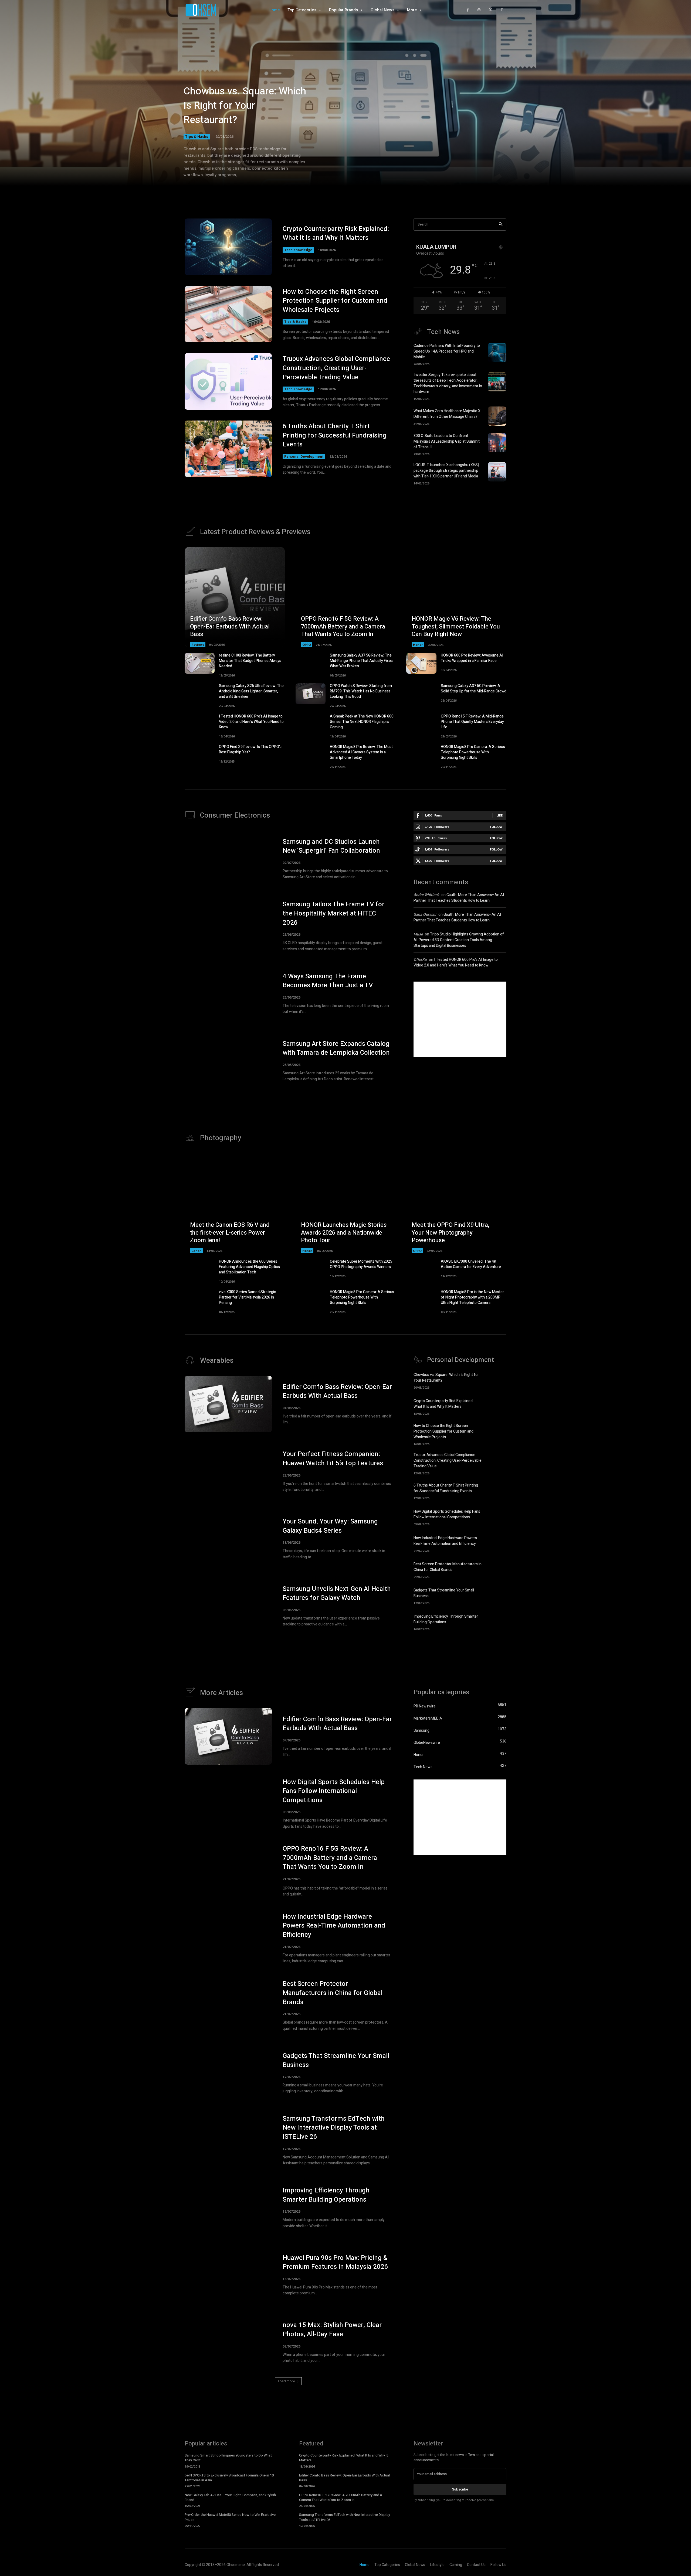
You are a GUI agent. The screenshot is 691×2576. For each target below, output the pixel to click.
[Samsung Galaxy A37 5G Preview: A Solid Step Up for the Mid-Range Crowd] (421, 694)
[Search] (501, 225)
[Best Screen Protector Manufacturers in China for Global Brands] (497, 1569)
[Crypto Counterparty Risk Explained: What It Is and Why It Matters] (228, 247)
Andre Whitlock (426, 895)
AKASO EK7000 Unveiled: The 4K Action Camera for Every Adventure (471, 1264)
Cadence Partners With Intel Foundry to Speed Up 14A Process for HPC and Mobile (447, 351)
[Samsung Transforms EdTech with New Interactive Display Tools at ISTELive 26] (228, 2140)
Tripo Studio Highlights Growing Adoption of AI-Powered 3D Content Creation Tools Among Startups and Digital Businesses (459, 940)
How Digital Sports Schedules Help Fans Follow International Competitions (447, 1514)
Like (499, 815)
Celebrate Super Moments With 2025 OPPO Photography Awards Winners (361, 1264)
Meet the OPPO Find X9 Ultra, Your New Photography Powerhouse (450, 1233)
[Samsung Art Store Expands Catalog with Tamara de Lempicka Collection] (228, 1061)
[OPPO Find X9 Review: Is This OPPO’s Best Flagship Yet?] (200, 755)
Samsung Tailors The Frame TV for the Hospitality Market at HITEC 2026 (333, 913)
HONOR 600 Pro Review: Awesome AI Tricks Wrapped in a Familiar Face (472, 658)
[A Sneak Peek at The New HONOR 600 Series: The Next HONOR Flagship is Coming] (311, 724)
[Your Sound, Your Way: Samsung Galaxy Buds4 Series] (228, 1539)
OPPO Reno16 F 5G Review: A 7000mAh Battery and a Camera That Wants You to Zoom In (343, 626)
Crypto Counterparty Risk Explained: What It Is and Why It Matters (336, 233)
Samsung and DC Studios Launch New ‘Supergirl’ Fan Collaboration (331, 846)
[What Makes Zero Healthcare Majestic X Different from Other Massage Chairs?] (497, 416)
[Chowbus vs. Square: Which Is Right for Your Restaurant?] (497, 1380)
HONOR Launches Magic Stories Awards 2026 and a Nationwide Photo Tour (344, 1233)
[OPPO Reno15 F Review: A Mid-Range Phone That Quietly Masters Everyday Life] (421, 724)
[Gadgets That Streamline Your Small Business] (497, 1596)
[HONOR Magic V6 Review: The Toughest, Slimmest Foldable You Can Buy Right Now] (456, 597)
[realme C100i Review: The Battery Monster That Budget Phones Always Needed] (200, 663)
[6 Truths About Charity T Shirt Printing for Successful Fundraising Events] (228, 449)
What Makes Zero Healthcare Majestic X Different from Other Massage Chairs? (447, 414)
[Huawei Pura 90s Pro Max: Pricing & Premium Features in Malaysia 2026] (228, 2275)
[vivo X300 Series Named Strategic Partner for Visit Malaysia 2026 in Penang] (200, 1300)
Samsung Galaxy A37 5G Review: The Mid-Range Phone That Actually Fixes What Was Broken (361, 661)
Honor (418, 645)
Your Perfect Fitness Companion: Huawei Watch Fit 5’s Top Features (333, 1459)
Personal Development (304, 457)
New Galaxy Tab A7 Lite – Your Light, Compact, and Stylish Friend (230, 2497)
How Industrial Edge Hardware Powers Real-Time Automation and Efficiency (445, 1541)
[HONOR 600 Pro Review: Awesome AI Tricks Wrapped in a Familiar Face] (421, 663)
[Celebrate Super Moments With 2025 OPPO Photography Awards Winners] (311, 1269)
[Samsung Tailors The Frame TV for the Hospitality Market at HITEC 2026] (228, 926)
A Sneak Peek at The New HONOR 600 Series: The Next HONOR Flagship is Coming (362, 722)
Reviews (198, 645)
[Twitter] (491, 10)
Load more (287, 2381)
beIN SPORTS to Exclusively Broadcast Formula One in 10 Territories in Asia (229, 2478)
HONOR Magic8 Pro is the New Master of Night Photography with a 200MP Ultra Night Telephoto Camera (472, 1297)
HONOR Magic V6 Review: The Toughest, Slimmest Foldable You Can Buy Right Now (456, 626)
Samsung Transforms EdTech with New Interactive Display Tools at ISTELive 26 (334, 2128)
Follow (496, 827)
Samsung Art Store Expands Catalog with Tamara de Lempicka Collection (336, 1048)
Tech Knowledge (298, 250)
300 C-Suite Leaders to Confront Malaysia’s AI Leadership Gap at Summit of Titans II (447, 441)
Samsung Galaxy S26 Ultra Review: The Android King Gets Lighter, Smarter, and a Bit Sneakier (251, 691)
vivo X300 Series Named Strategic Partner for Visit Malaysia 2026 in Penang (248, 1297)
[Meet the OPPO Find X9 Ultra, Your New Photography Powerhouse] (456, 1203)
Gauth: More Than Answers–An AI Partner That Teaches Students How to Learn (459, 898)
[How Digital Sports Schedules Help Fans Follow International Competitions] (497, 1517)
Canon (197, 1251)
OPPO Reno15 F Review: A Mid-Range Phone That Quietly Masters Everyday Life (472, 722)
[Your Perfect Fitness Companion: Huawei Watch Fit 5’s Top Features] (228, 1471)
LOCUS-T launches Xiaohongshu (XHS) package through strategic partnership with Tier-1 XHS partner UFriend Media (446, 471)
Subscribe (460, 2489)
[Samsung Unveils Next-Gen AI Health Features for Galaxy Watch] (228, 1606)
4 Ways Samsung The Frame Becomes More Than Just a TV (328, 981)
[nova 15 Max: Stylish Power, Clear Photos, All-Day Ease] (228, 2342)
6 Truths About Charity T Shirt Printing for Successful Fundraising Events (335, 435)
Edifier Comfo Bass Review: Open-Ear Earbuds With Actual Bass (230, 626)
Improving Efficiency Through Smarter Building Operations (446, 1619)
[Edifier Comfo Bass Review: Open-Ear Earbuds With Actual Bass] (235, 597)
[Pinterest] (502, 10)
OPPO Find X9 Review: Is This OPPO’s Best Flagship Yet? (250, 749)
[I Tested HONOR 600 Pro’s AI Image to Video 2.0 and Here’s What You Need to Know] (200, 724)
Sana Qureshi (425, 915)
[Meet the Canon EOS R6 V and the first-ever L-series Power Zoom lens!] (235, 1203)
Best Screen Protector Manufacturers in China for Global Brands (448, 1567)
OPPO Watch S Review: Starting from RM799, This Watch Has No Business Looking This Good (361, 691)
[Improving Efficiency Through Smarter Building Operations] (497, 1622)
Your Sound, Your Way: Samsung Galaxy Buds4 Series (330, 1526)
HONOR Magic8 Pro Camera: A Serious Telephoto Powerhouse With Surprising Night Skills (473, 752)
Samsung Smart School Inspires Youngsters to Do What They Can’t (228, 2458)
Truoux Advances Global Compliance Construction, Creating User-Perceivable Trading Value (336, 368)
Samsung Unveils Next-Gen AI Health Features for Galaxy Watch (337, 1593)
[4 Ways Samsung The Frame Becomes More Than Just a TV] (228, 993)
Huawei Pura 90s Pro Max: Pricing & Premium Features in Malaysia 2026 (335, 2262)
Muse (418, 934)
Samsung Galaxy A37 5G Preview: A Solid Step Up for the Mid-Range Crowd (474, 689)
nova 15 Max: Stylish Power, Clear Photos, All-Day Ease (332, 2330)
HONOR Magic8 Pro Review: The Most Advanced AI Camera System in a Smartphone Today (361, 752)
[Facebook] (468, 10)
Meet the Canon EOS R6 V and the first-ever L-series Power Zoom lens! (230, 1233)
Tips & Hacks (197, 136)
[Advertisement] (460, 1019)
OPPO (307, 645)
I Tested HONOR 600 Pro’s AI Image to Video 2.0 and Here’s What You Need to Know (251, 722)
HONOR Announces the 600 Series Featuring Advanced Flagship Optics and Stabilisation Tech (249, 1267)
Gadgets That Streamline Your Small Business (336, 2060)
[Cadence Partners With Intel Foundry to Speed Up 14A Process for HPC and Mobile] (497, 353)
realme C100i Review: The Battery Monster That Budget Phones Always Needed (250, 661)
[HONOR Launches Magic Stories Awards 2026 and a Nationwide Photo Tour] (346, 1203)
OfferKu (420, 960)
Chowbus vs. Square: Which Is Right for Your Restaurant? (245, 106)
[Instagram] (479, 10)
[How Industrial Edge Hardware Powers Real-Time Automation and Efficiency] (497, 1543)
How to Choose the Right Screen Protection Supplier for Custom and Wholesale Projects (335, 301)
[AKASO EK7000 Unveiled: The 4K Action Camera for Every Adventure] (421, 1269)
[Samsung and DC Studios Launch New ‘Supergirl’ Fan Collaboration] (228, 859)
